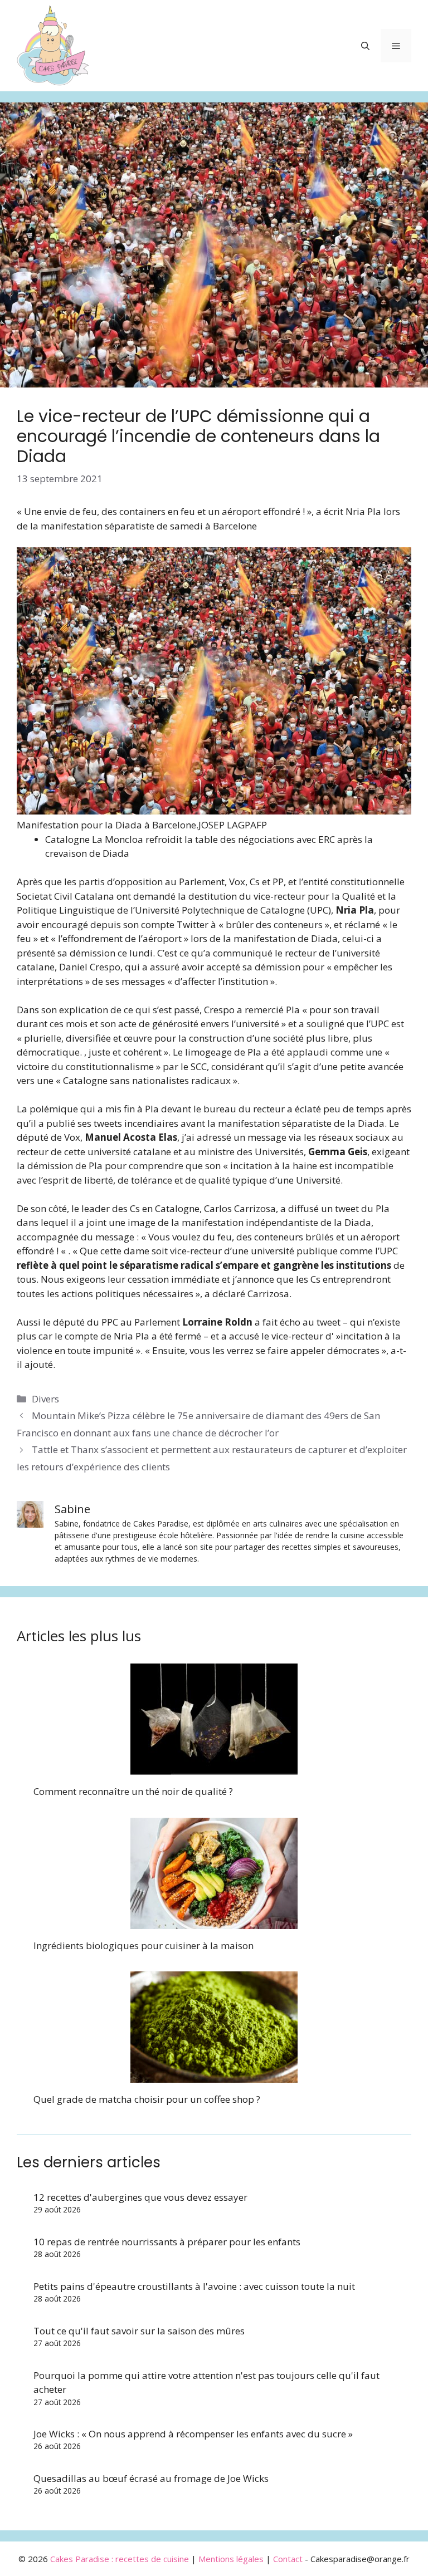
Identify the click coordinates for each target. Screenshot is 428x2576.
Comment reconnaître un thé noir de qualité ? (133, 1791)
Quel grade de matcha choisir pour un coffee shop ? (147, 2099)
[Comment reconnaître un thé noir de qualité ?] (214, 1768)
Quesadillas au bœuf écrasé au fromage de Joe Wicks (151, 2478)
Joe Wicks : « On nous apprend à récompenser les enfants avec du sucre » (193, 2434)
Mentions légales (231, 2559)
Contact (288, 2559)
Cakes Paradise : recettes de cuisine (120, 2559)
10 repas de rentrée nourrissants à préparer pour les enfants (167, 2242)
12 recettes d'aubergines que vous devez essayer (140, 2197)
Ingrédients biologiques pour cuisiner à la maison (144, 1946)
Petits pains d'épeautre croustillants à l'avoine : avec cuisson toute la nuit (194, 2286)
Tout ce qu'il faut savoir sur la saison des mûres (139, 2331)
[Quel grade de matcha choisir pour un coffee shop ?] (214, 2076)
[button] (365, 46)
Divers (45, 1399)
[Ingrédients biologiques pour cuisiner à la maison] (214, 1922)
